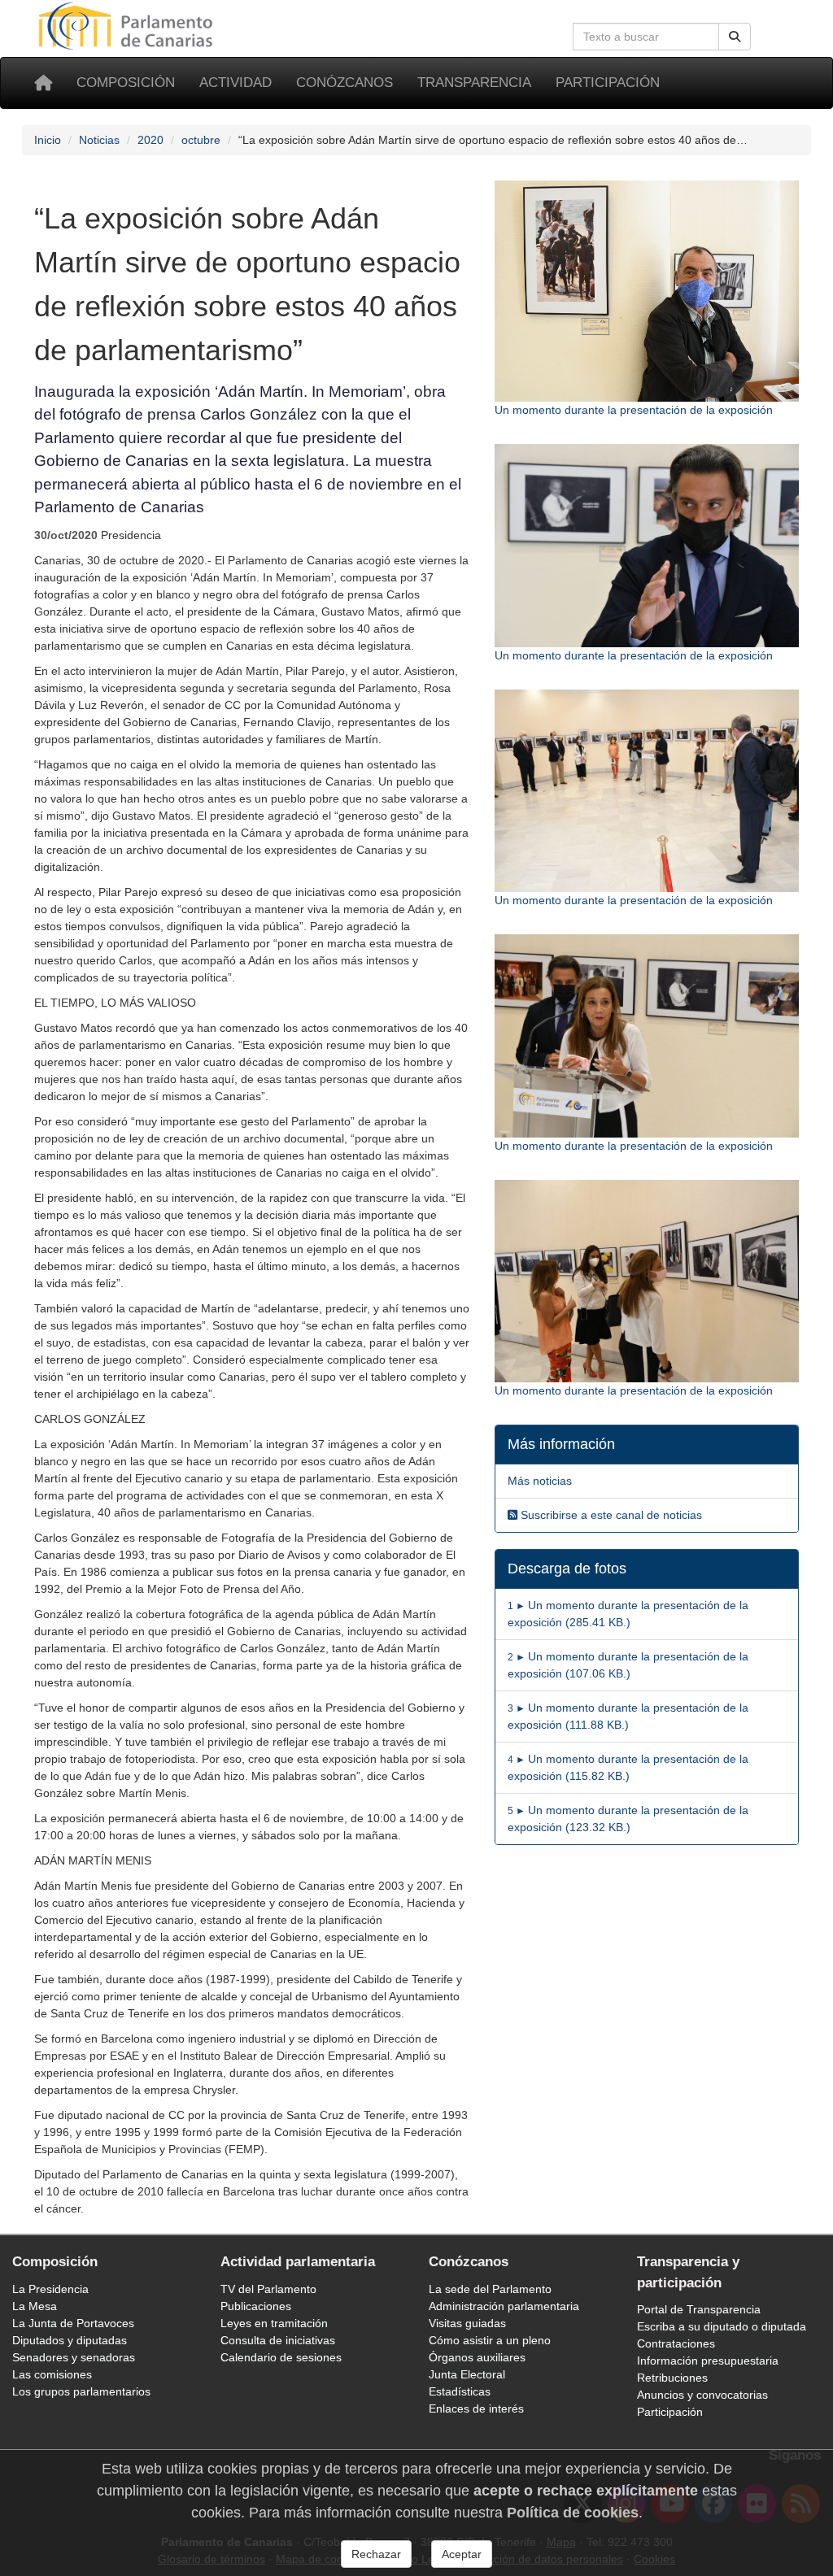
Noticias (99, 140)
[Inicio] (43, 83)
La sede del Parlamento (490, 2289)
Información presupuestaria (708, 2361)
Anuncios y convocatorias (702, 2395)
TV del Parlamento (268, 2289)
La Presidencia (50, 2289)
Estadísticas (460, 2391)
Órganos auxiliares (477, 2357)
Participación (608, 83)
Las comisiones (52, 2374)
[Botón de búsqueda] (735, 37)
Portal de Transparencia (699, 2309)
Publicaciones (256, 2306)
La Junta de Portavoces (73, 2323)
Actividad (236, 83)
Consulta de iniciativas (278, 2340)
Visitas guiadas (467, 2323)
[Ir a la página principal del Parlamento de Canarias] (128, 25)
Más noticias (540, 1481)
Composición (126, 83)
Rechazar (376, 2554)
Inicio (48, 140)
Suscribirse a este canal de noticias (610, 1515)
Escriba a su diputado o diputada (722, 2326)
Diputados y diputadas (70, 2340)
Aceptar (462, 2554)
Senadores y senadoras (74, 2357)
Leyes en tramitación (274, 2323)
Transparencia (474, 83)
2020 (150, 140)
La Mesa (35, 2306)
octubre (201, 140)
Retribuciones (672, 2378)
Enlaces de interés (476, 2408)
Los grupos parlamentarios (81, 2391)
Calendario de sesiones (281, 2357)
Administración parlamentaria (504, 2306)
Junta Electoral (467, 2374)
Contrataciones (676, 2343)
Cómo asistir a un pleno (490, 2340)
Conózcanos (345, 83)
